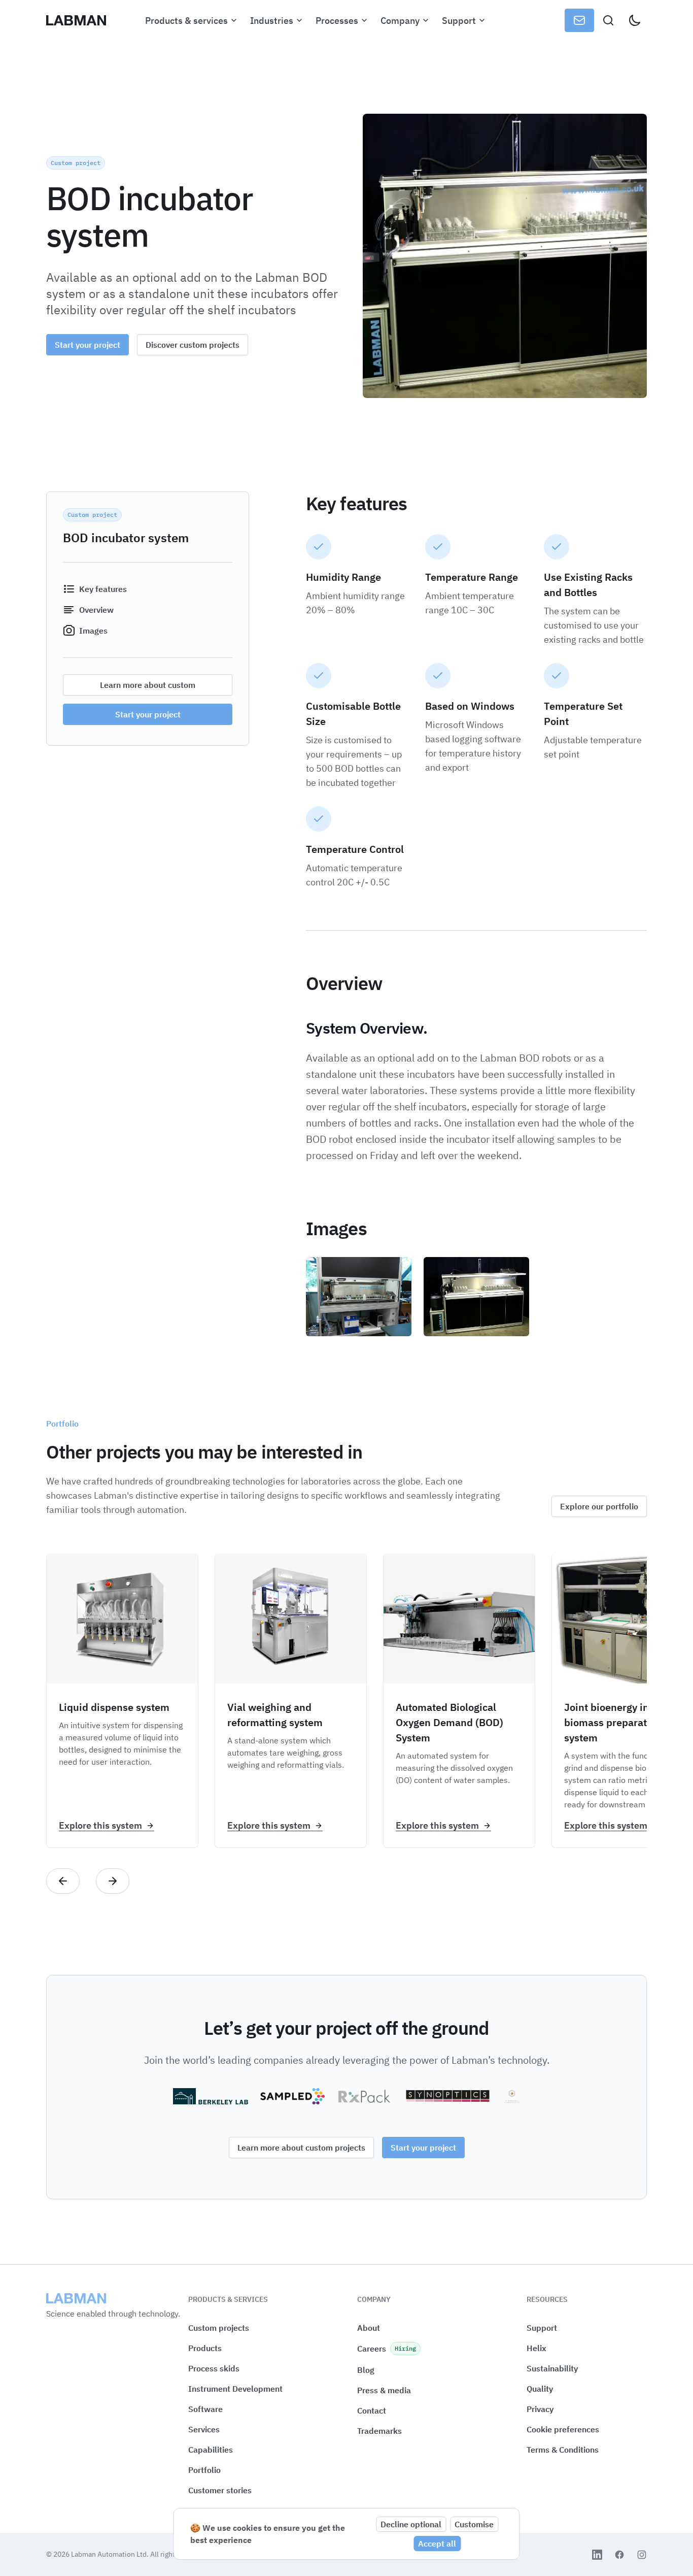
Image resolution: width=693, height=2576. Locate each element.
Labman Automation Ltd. (111, 2554)
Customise (474, 2524)
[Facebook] (619, 2555)
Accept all (437, 2544)
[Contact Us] (579, 20)
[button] (563, 2430)
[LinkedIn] (597, 2555)
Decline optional (411, 2524)
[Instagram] (642, 2555)
